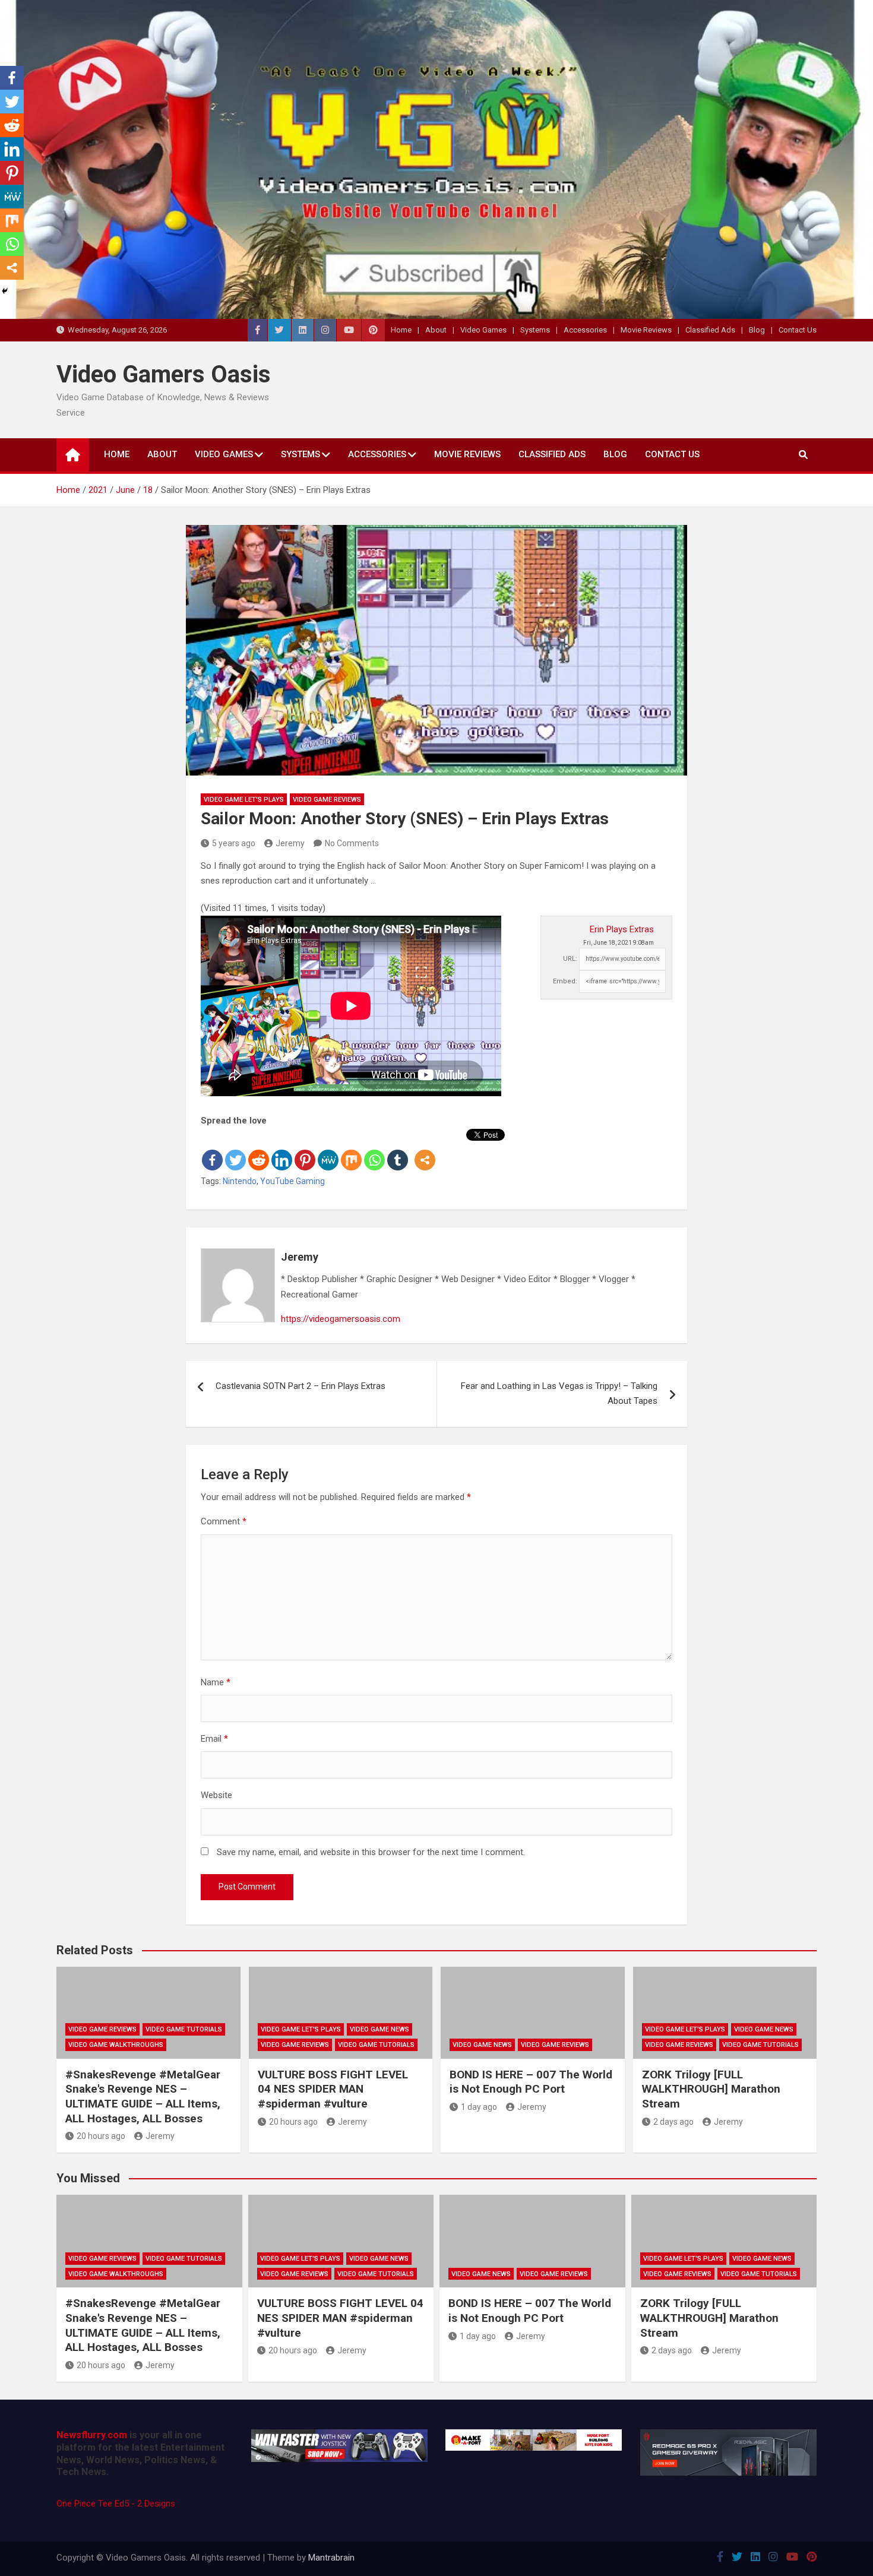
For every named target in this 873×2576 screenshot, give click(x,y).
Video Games (483, 330)
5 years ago (234, 843)
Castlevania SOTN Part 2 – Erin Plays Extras (301, 1386)
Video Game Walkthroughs (116, 2045)
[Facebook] (212, 1150)
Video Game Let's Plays (244, 800)
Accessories (585, 330)
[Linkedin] (282, 1150)
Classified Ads (710, 330)
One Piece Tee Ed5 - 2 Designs (116, 2504)
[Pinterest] (305, 1150)
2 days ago (673, 2122)
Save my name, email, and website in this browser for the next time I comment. (371, 1852)
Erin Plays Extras (622, 929)
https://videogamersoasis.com (341, 1319)
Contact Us (798, 330)
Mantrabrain (331, 2558)
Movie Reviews (646, 330)
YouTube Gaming (292, 1181)
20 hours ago (101, 2136)
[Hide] (5, 291)
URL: (570, 959)
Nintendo (240, 1181)
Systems (535, 330)
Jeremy (290, 843)
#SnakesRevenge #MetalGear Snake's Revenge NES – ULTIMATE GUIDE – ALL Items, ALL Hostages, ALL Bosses (143, 2096)
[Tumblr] (398, 1150)
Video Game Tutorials (184, 2029)
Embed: (565, 981)
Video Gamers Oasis (164, 374)
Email (214, 1739)
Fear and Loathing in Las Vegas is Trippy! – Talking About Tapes (559, 1394)
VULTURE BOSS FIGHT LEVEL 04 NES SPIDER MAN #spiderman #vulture (333, 2089)
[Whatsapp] (374, 1150)
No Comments (352, 843)
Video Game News (379, 2029)
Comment (224, 1521)
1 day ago (479, 2107)
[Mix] (351, 1150)
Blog (757, 330)
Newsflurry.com (92, 2435)
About (436, 330)
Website (216, 1795)
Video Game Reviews (327, 800)
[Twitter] (235, 1150)
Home (401, 330)
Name (216, 1682)
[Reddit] (259, 1150)
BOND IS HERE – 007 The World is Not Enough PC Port (531, 2082)
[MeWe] (328, 1150)
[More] (425, 1150)
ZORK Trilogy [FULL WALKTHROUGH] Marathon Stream (711, 2089)
